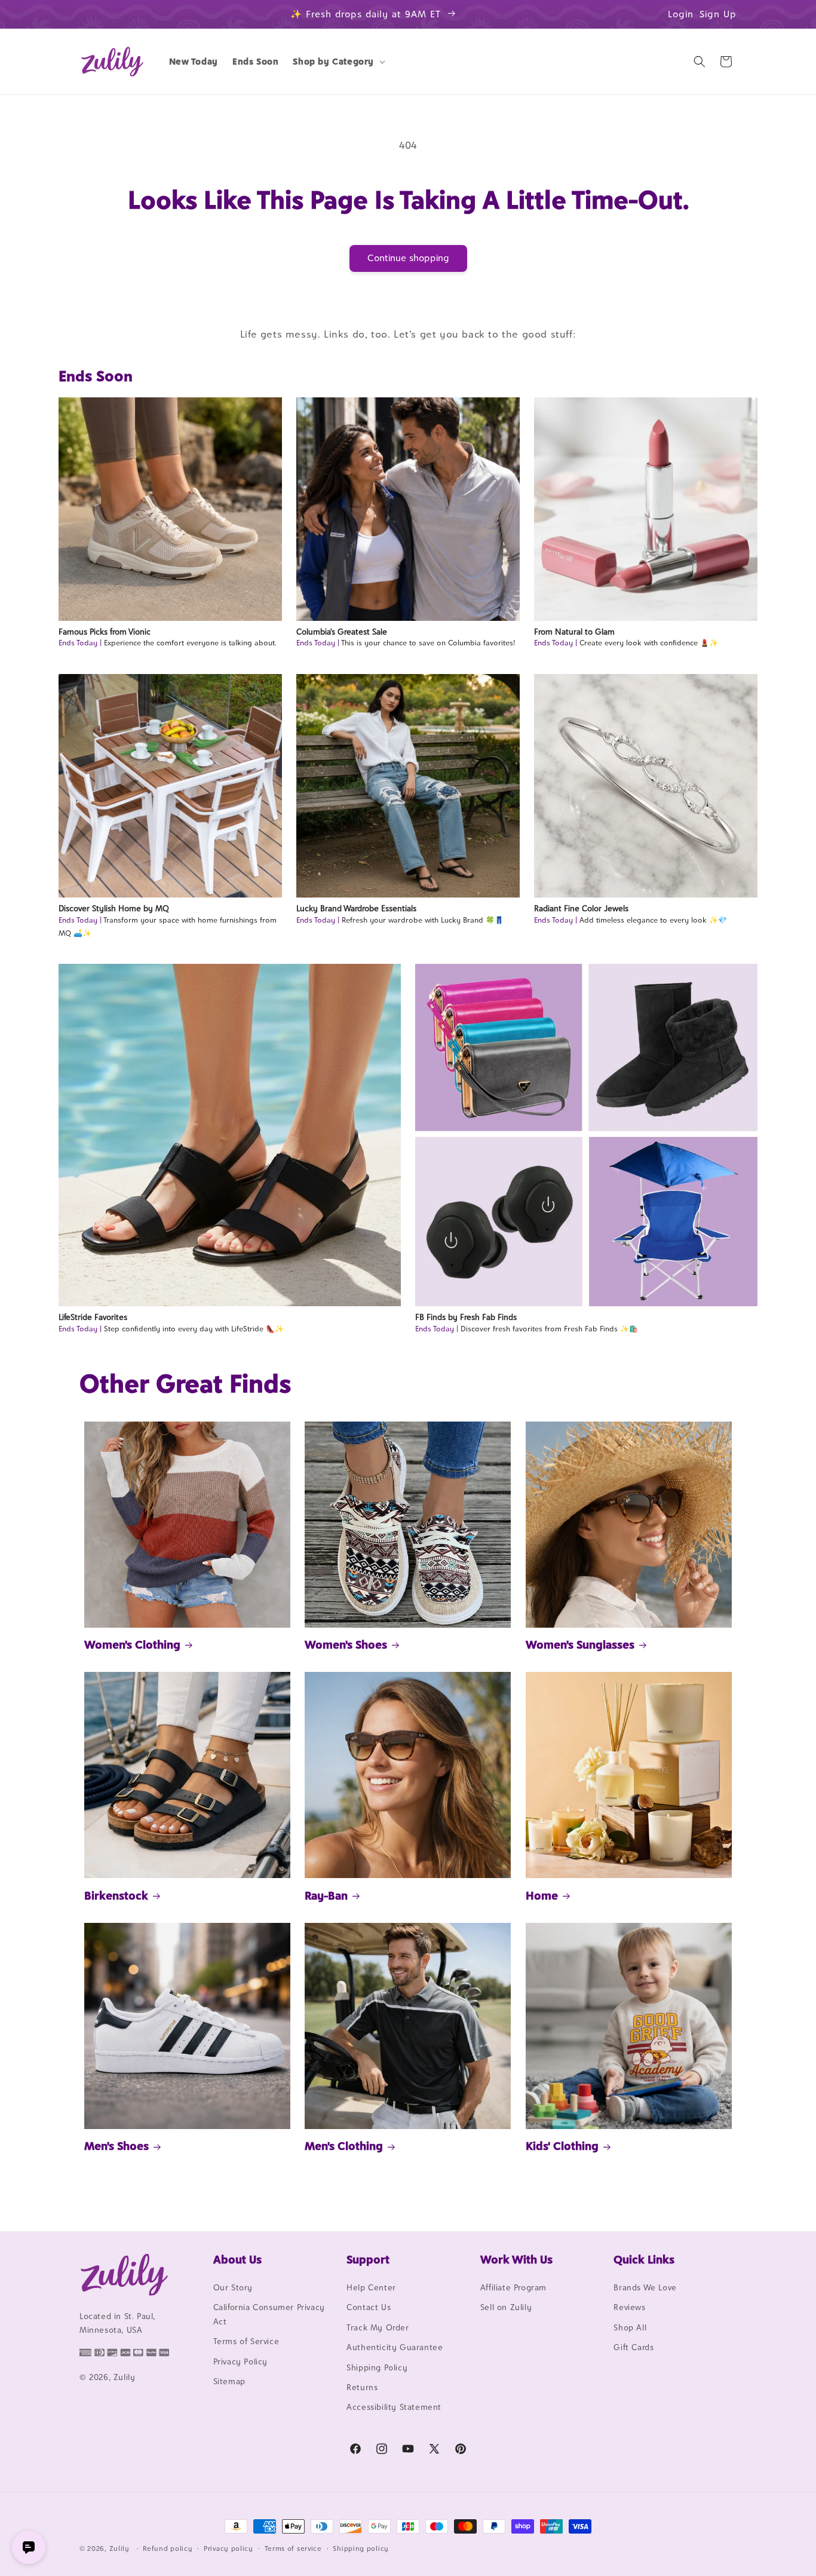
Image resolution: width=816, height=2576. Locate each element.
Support (368, 2259)
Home (542, 1895)
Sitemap (229, 2381)
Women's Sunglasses (580, 1644)
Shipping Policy (377, 2367)
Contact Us (369, 2307)
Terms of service (293, 2549)
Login (681, 14)
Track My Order (378, 2327)
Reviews (629, 2307)
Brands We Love (645, 2287)
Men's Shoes (116, 2146)
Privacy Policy (240, 2361)
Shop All (630, 2327)
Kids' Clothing (562, 2146)
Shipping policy (361, 2549)
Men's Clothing (344, 2146)
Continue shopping (408, 258)
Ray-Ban (326, 1895)
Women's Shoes (346, 1644)
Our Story (233, 2287)
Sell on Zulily (506, 2307)
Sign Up (718, 14)
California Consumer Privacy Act (269, 2314)
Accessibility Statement (394, 2407)
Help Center (371, 2287)
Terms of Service (246, 2341)
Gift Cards (634, 2347)
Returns (362, 2387)
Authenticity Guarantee (395, 2347)
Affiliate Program (513, 2287)
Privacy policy (228, 2549)
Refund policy (168, 2549)
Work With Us (516, 2259)
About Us (237, 2259)
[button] (338, 62)
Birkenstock (116, 1895)
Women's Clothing (132, 1644)
